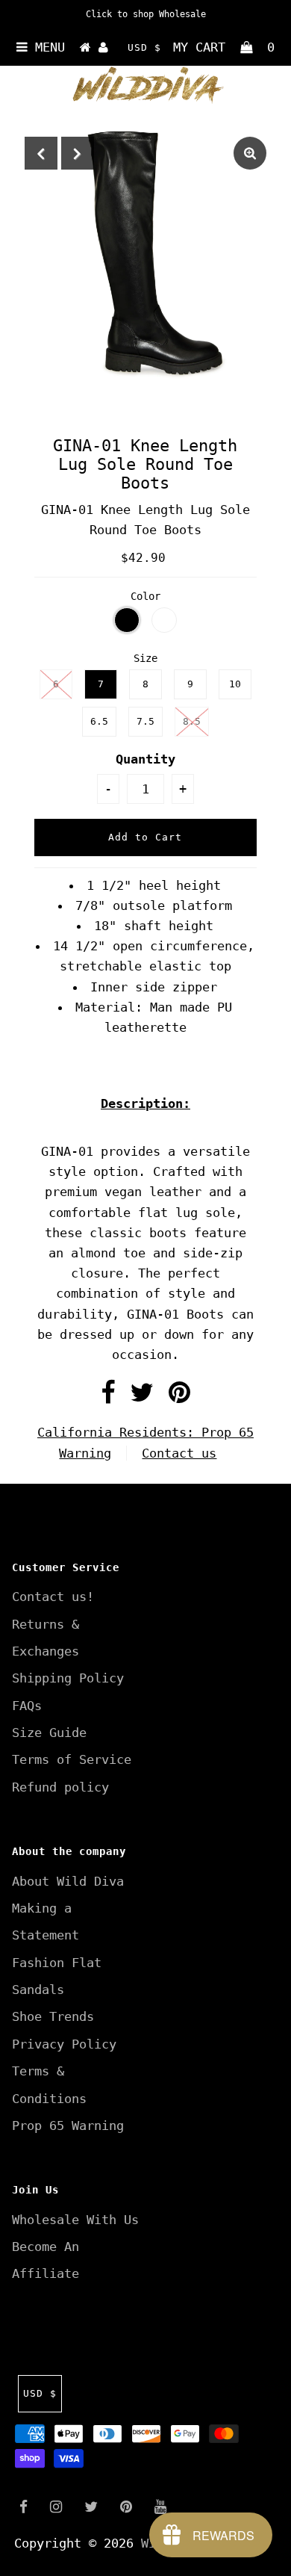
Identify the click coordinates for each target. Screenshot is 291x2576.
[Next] (78, 153)
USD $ (144, 47)
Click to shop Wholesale (146, 14)
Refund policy (60, 1787)
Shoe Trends (53, 2016)
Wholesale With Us (75, 2220)
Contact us (179, 1453)
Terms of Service (72, 1759)
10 (235, 684)
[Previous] (41, 153)
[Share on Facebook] (108, 1397)
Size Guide (49, 1733)
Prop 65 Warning (68, 2125)
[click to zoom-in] (250, 153)
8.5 (192, 721)
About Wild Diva (68, 1881)
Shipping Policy (68, 1678)
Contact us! (53, 1597)
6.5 (99, 721)
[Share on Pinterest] (179, 1397)
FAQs (27, 1706)
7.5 (145, 721)
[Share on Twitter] (142, 1397)
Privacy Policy (64, 2044)
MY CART (224, 47)
